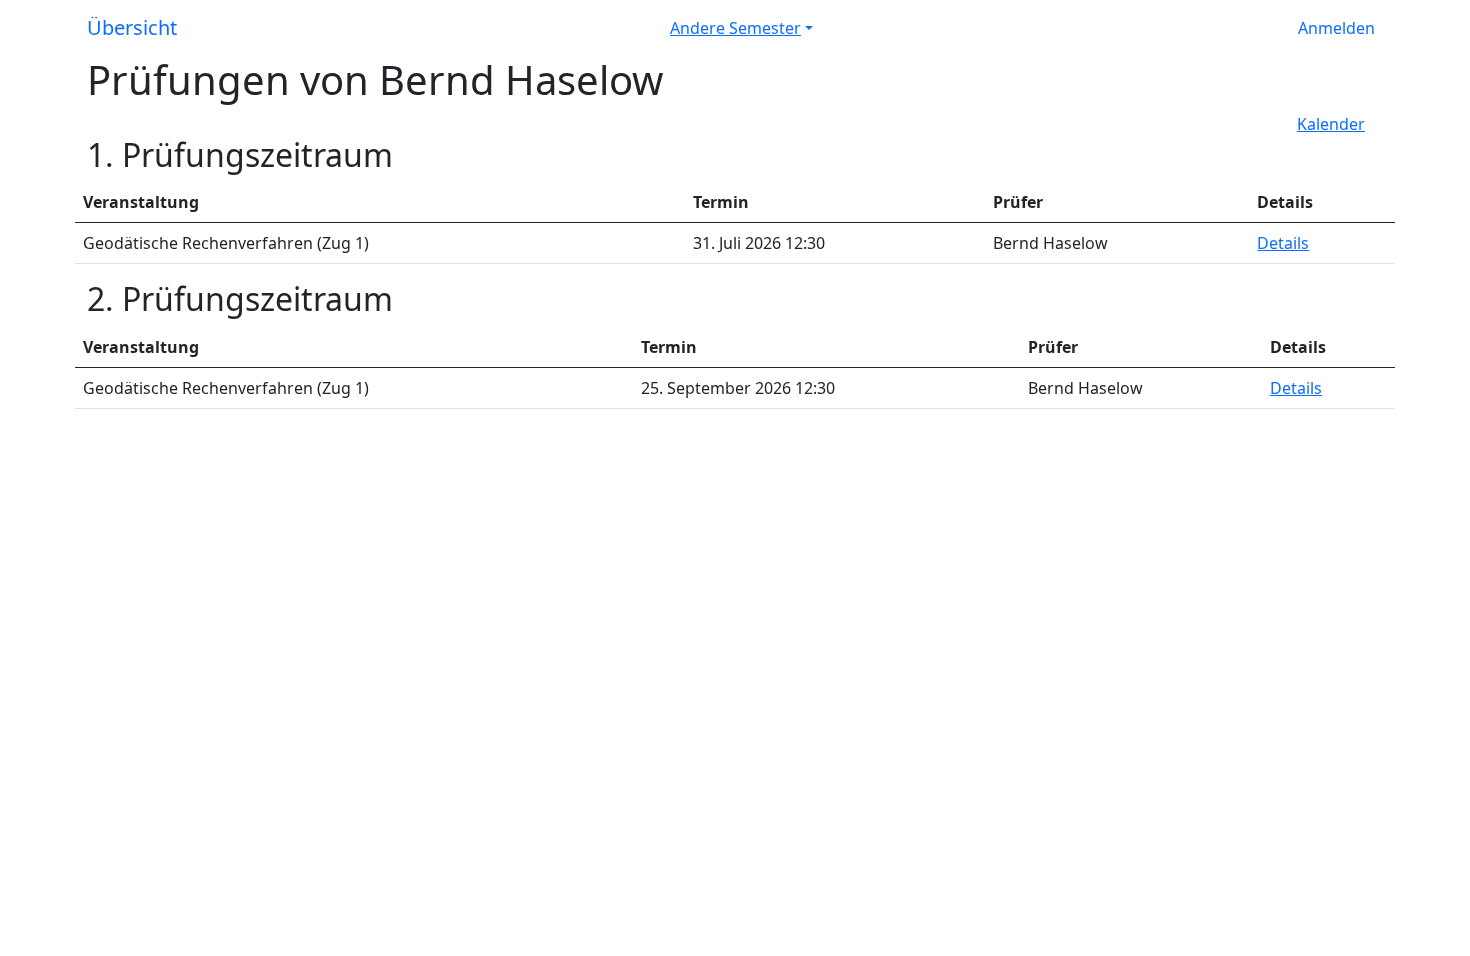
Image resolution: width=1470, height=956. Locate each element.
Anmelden (1336, 28)
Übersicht (132, 27)
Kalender (1331, 124)
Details (1283, 243)
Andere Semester (735, 28)
